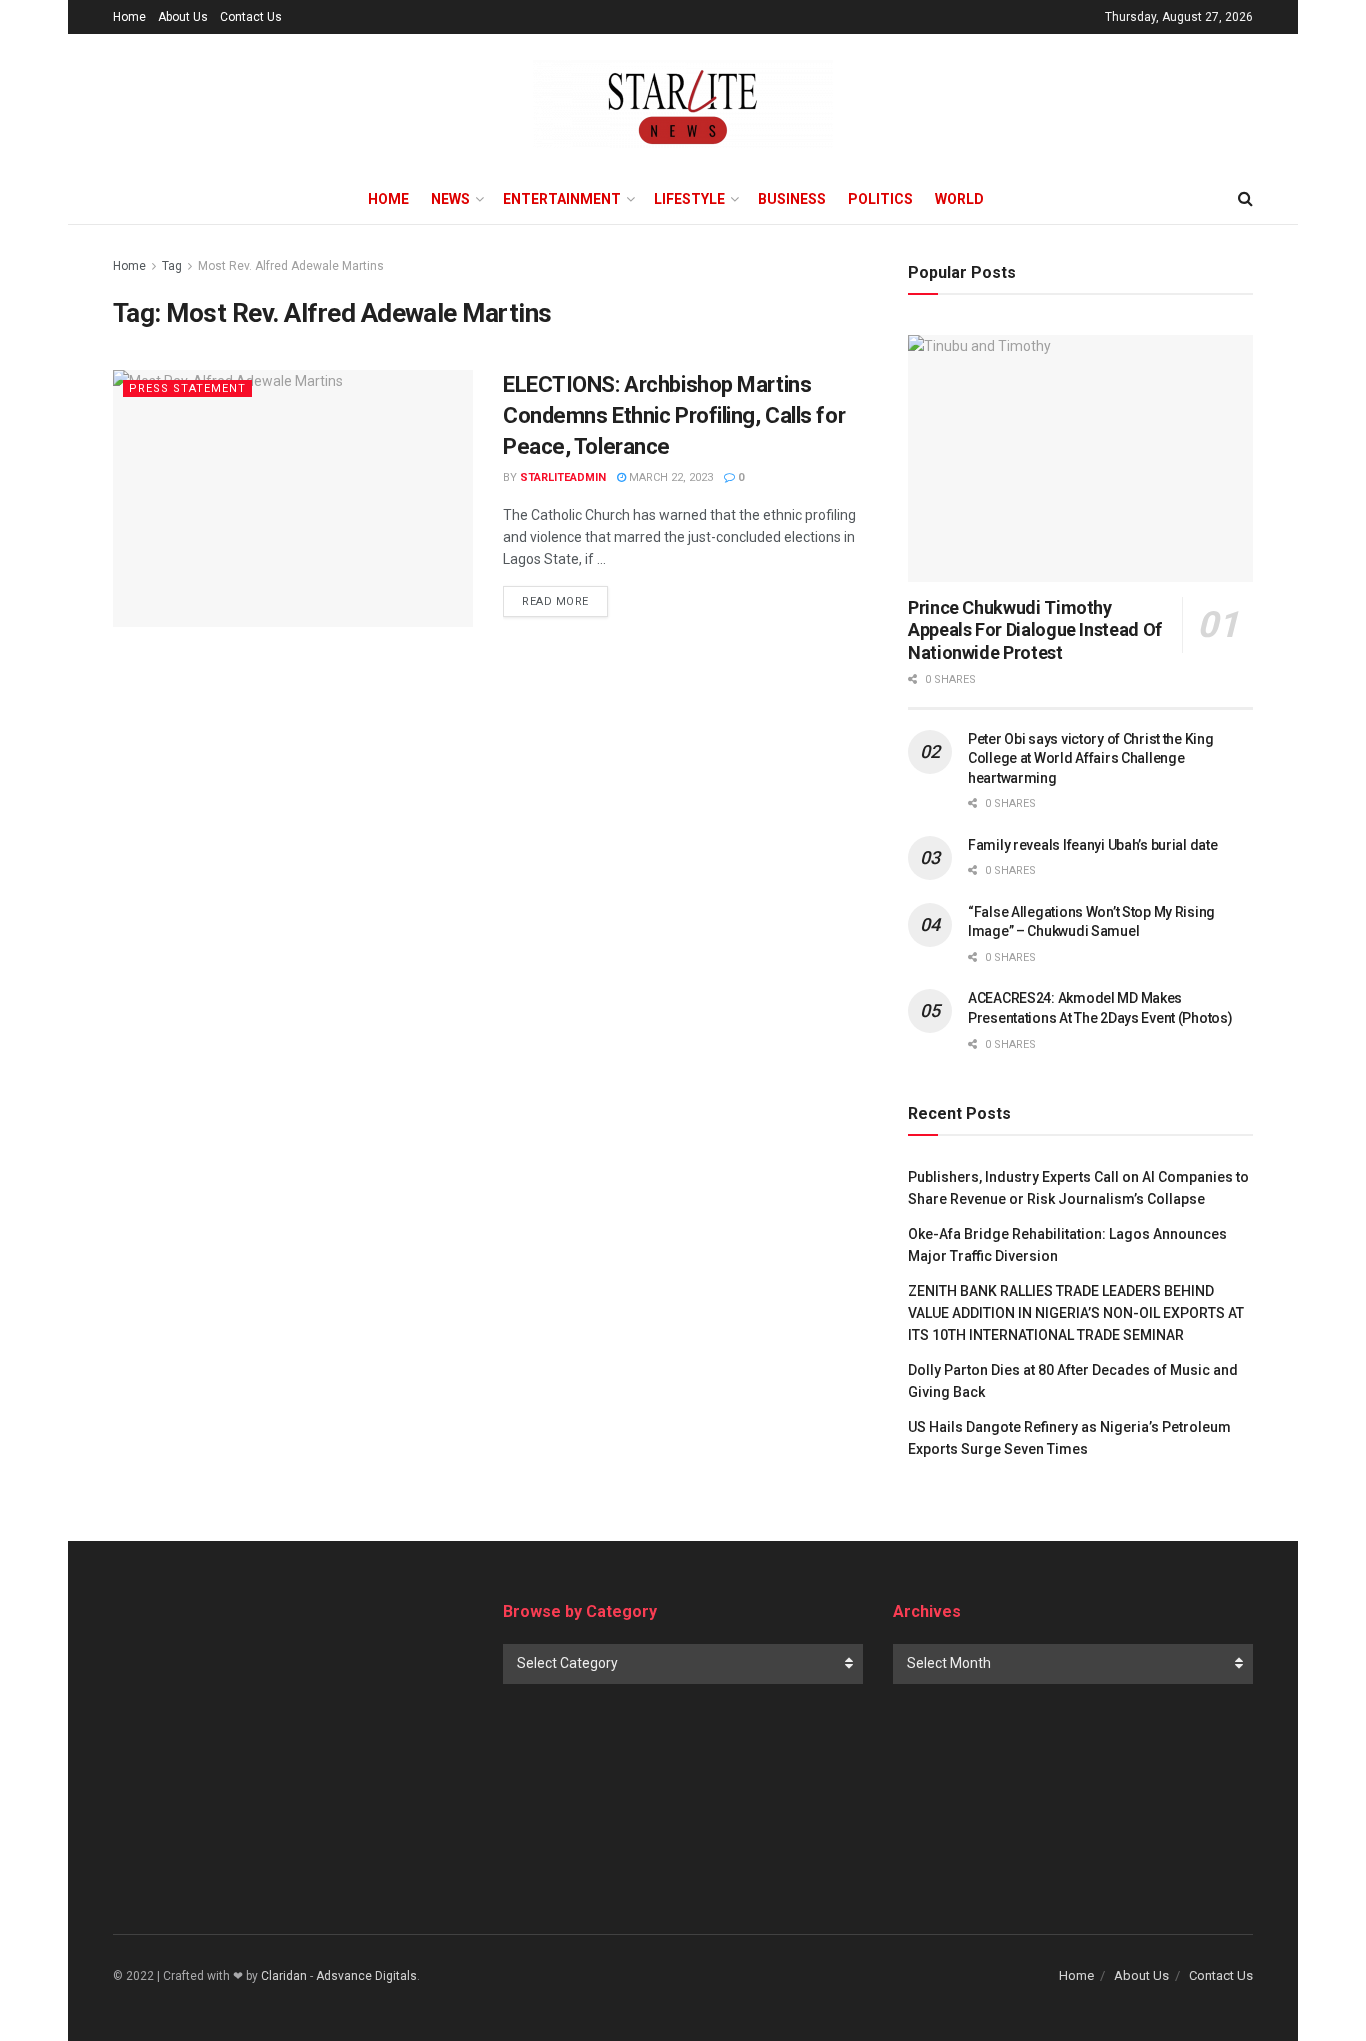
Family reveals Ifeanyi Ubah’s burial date (1093, 845)
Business (792, 199)
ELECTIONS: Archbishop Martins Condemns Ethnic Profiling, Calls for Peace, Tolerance (674, 415)
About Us (183, 17)
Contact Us (251, 17)
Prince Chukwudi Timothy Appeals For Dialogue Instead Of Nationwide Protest (1035, 630)
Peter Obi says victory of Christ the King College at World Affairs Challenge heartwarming (1091, 758)
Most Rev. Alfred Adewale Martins (291, 266)
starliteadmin (563, 477)
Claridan (284, 1976)
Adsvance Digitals (366, 1976)
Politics (880, 199)
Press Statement (187, 388)
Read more (555, 601)
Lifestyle (689, 199)
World (959, 199)
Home (129, 17)
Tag (172, 266)
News (450, 199)
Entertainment (562, 199)
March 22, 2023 (669, 477)
